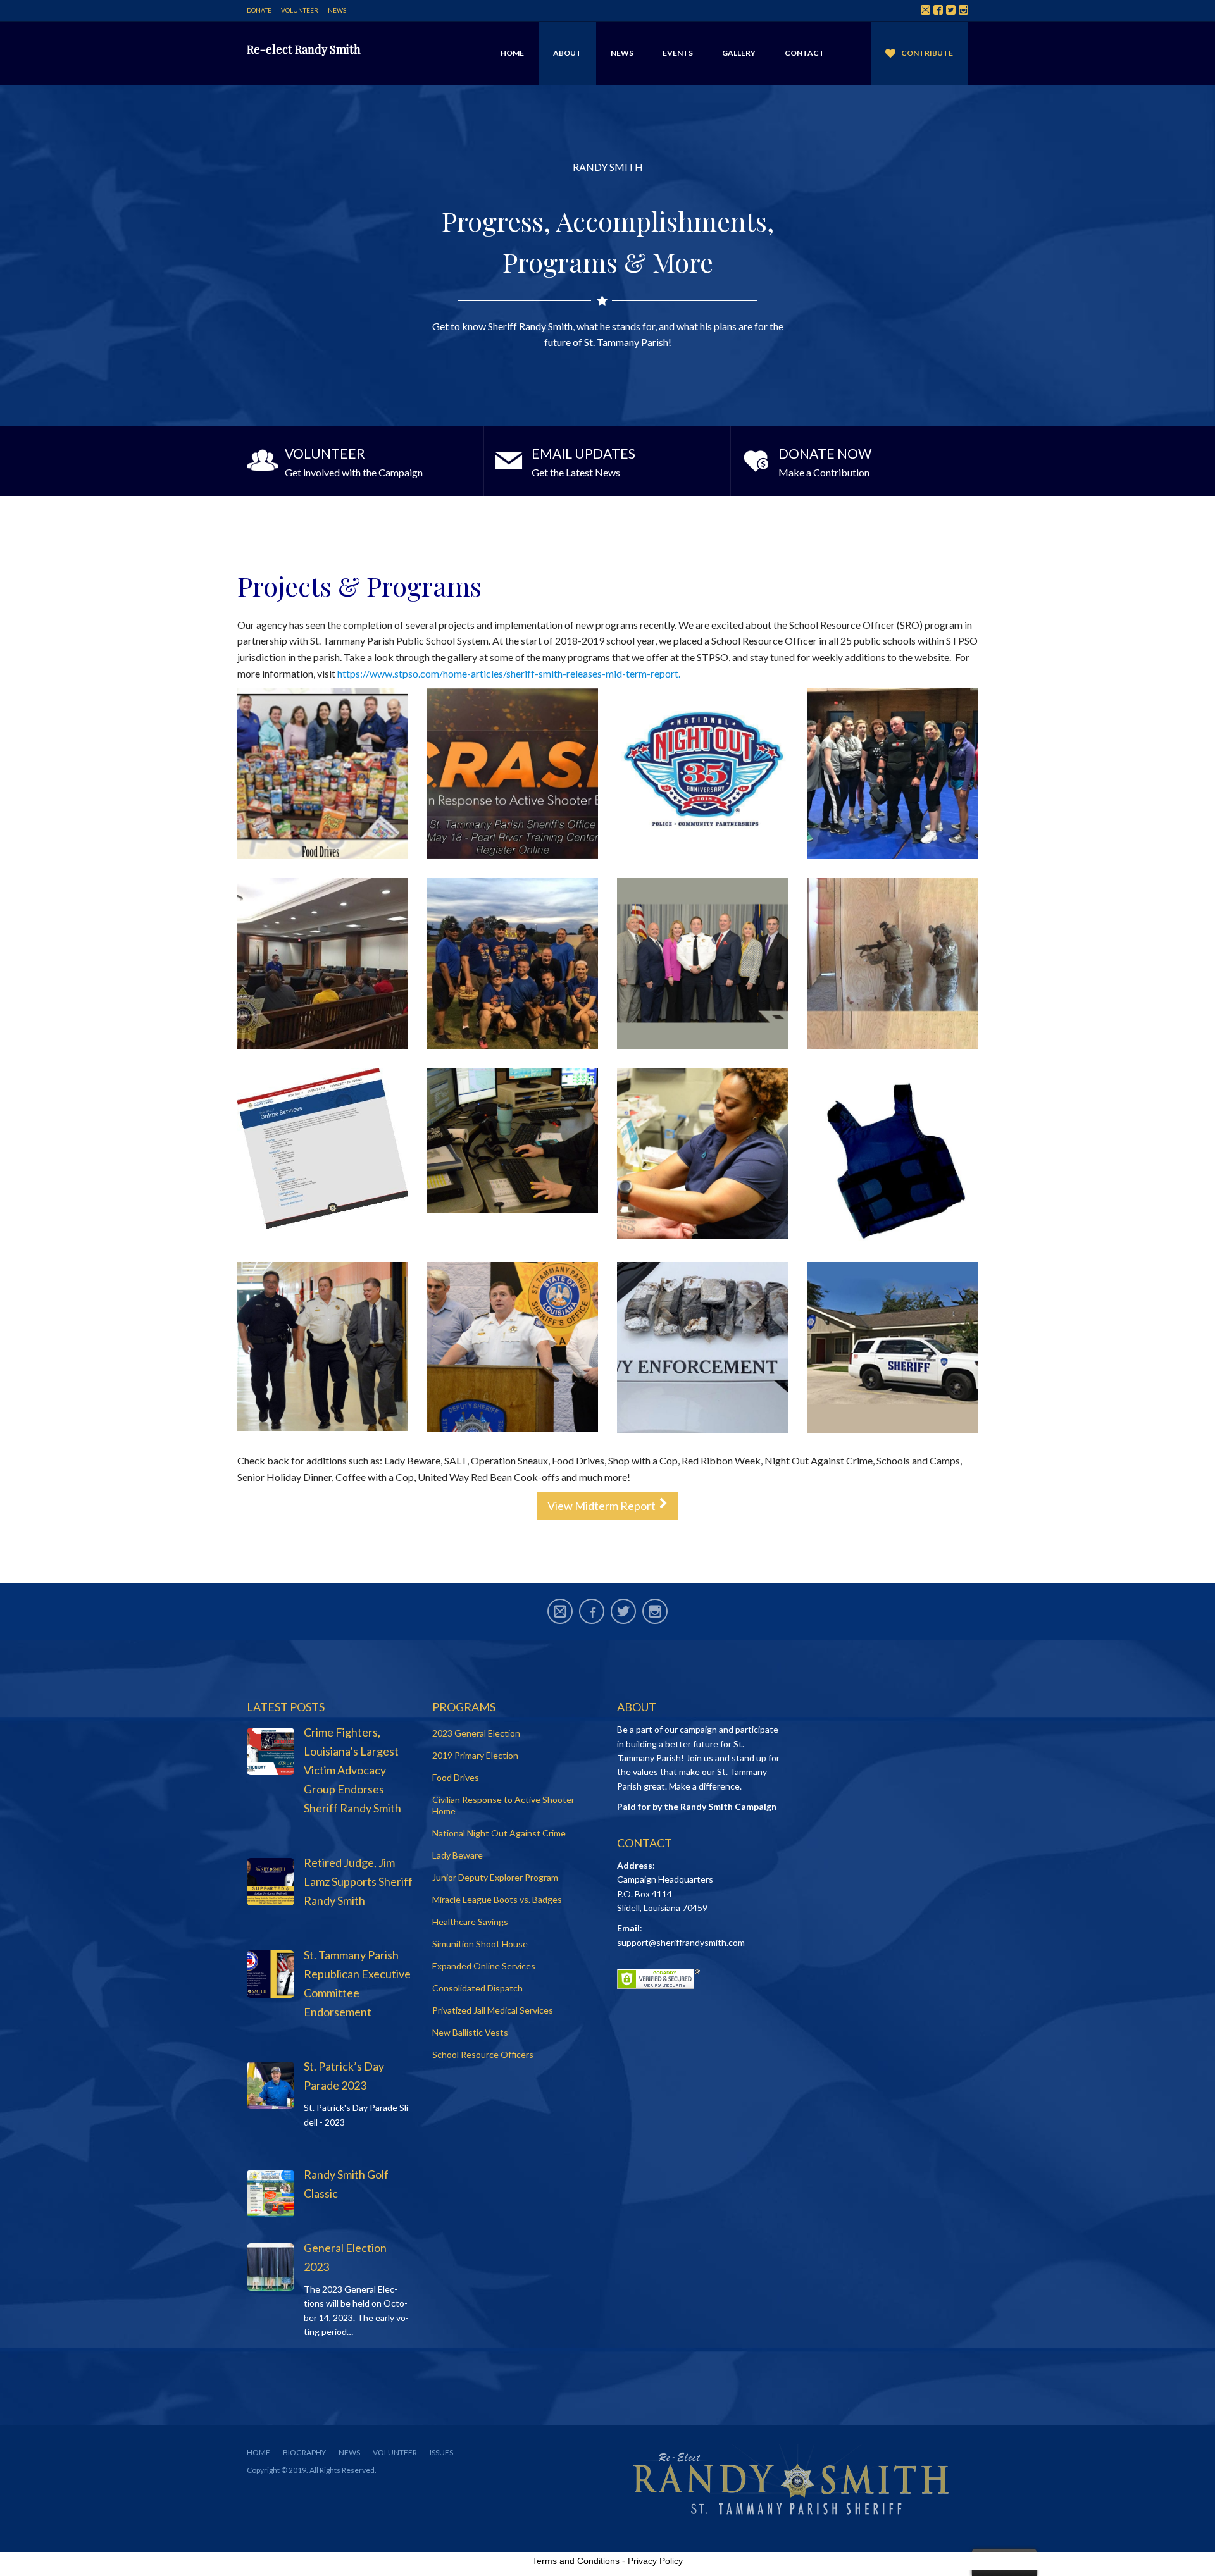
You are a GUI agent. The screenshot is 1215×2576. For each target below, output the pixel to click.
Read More (360, 461)
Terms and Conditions (576, 2561)
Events (678, 53)
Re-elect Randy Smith (304, 49)
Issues (441, 2452)
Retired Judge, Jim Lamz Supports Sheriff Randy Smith (358, 1881)
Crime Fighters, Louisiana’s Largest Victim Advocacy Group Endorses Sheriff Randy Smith (352, 1770)
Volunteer (300, 10)
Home (512, 53)
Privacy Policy (655, 2561)
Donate (259, 10)
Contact (805, 53)
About (567, 53)
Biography (304, 2452)
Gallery (739, 53)
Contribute (927, 53)
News (337, 10)
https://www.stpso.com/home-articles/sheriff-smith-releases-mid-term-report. (510, 673)
